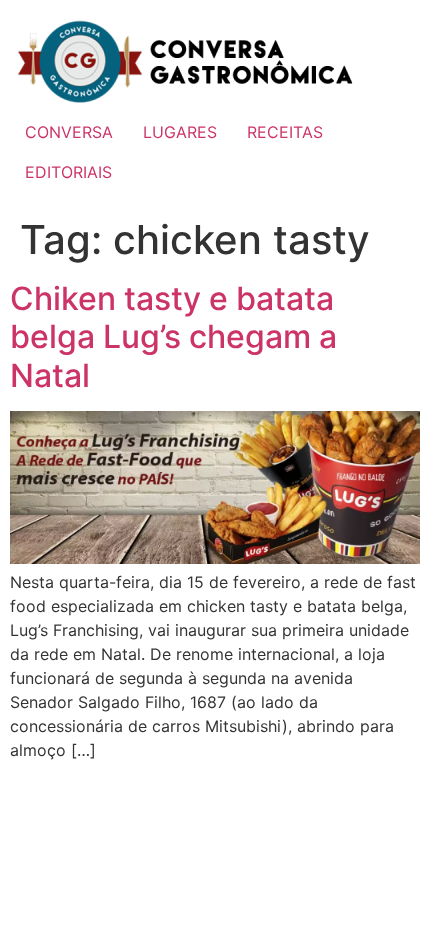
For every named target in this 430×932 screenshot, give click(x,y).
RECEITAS (285, 132)
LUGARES (180, 132)
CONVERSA (69, 132)
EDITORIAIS (68, 172)
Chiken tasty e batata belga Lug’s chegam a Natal (173, 337)
